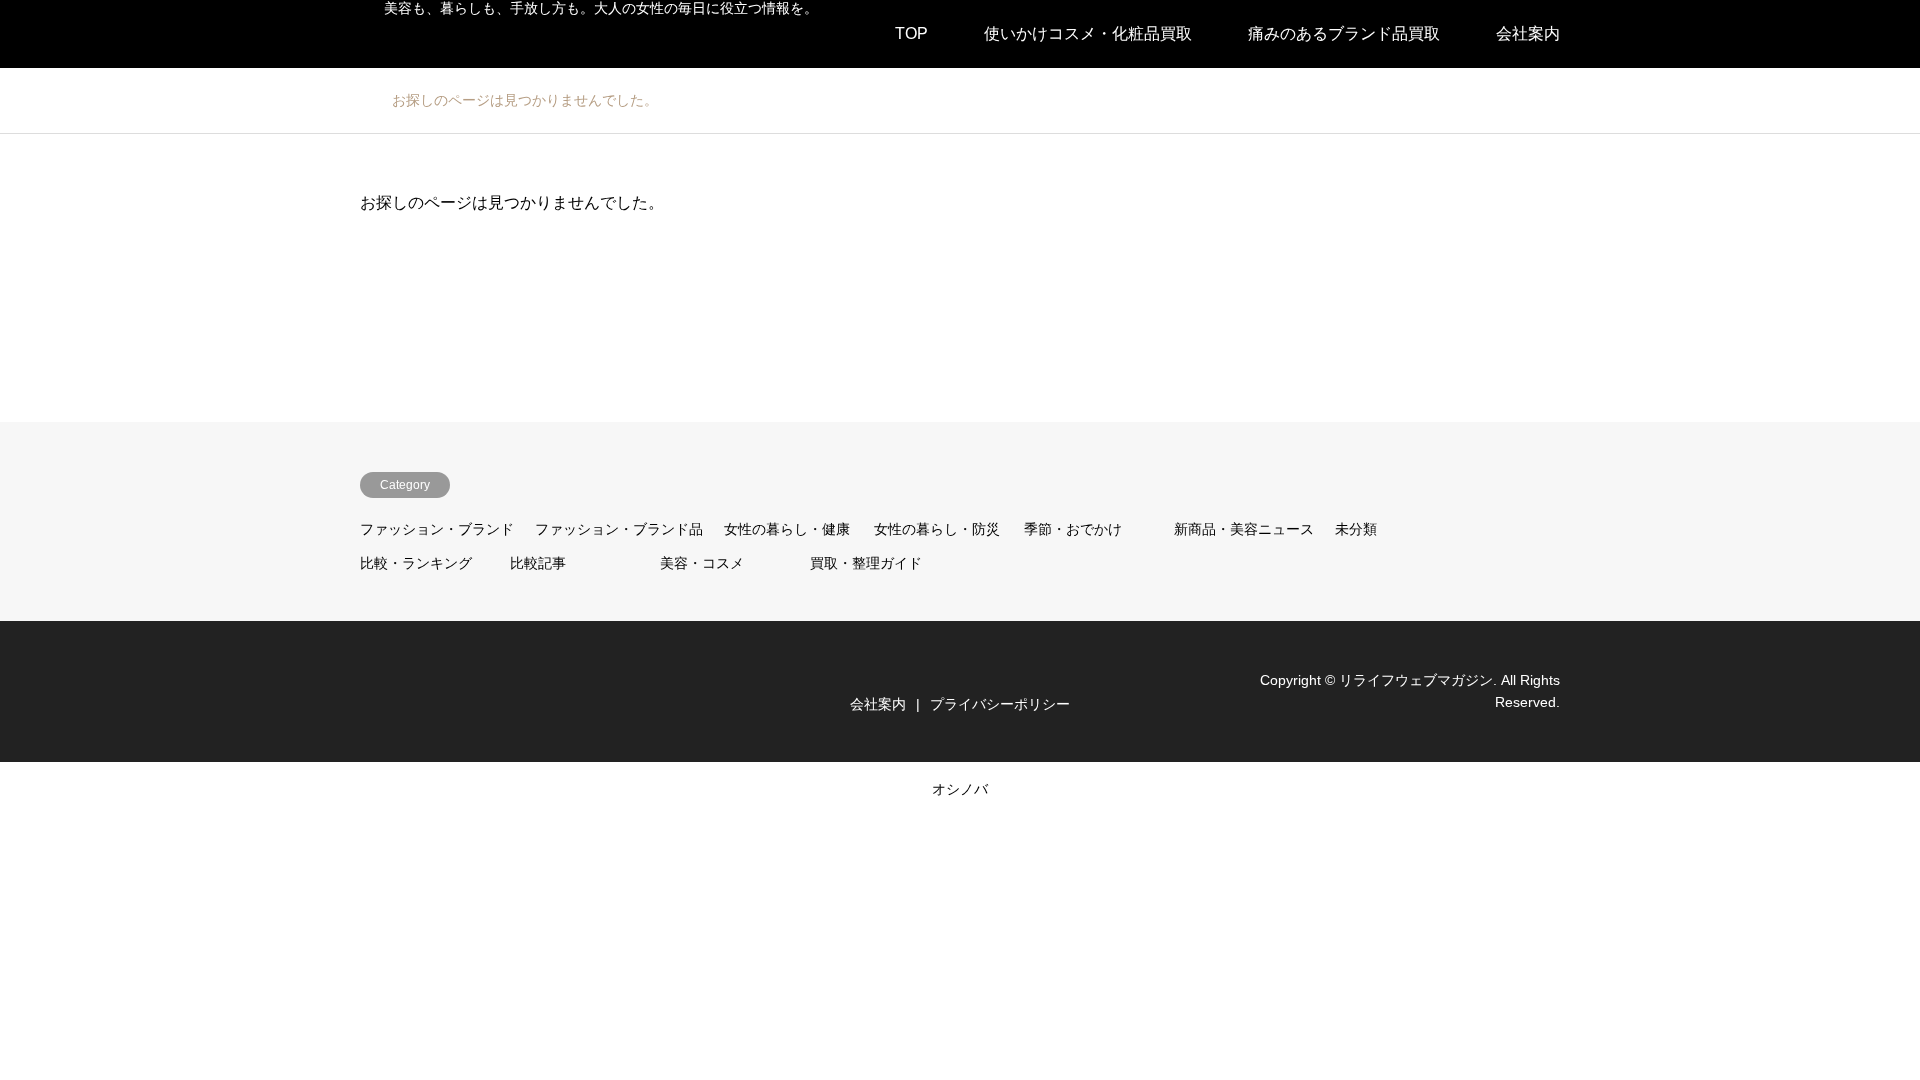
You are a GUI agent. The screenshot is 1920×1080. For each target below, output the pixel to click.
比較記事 (538, 563)
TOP (911, 33)
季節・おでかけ (1073, 529)
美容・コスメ (702, 563)
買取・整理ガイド (866, 563)
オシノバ (960, 789)
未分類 (1356, 529)
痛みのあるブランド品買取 (1344, 33)
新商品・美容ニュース (1244, 529)
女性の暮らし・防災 (937, 529)
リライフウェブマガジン (1416, 680)
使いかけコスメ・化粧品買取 (1088, 33)
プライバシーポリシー (1000, 704)
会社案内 (1528, 33)
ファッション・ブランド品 (619, 529)
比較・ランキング (416, 563)
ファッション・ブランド (437, 529)
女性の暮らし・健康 (787, 529)
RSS (367, 690)
